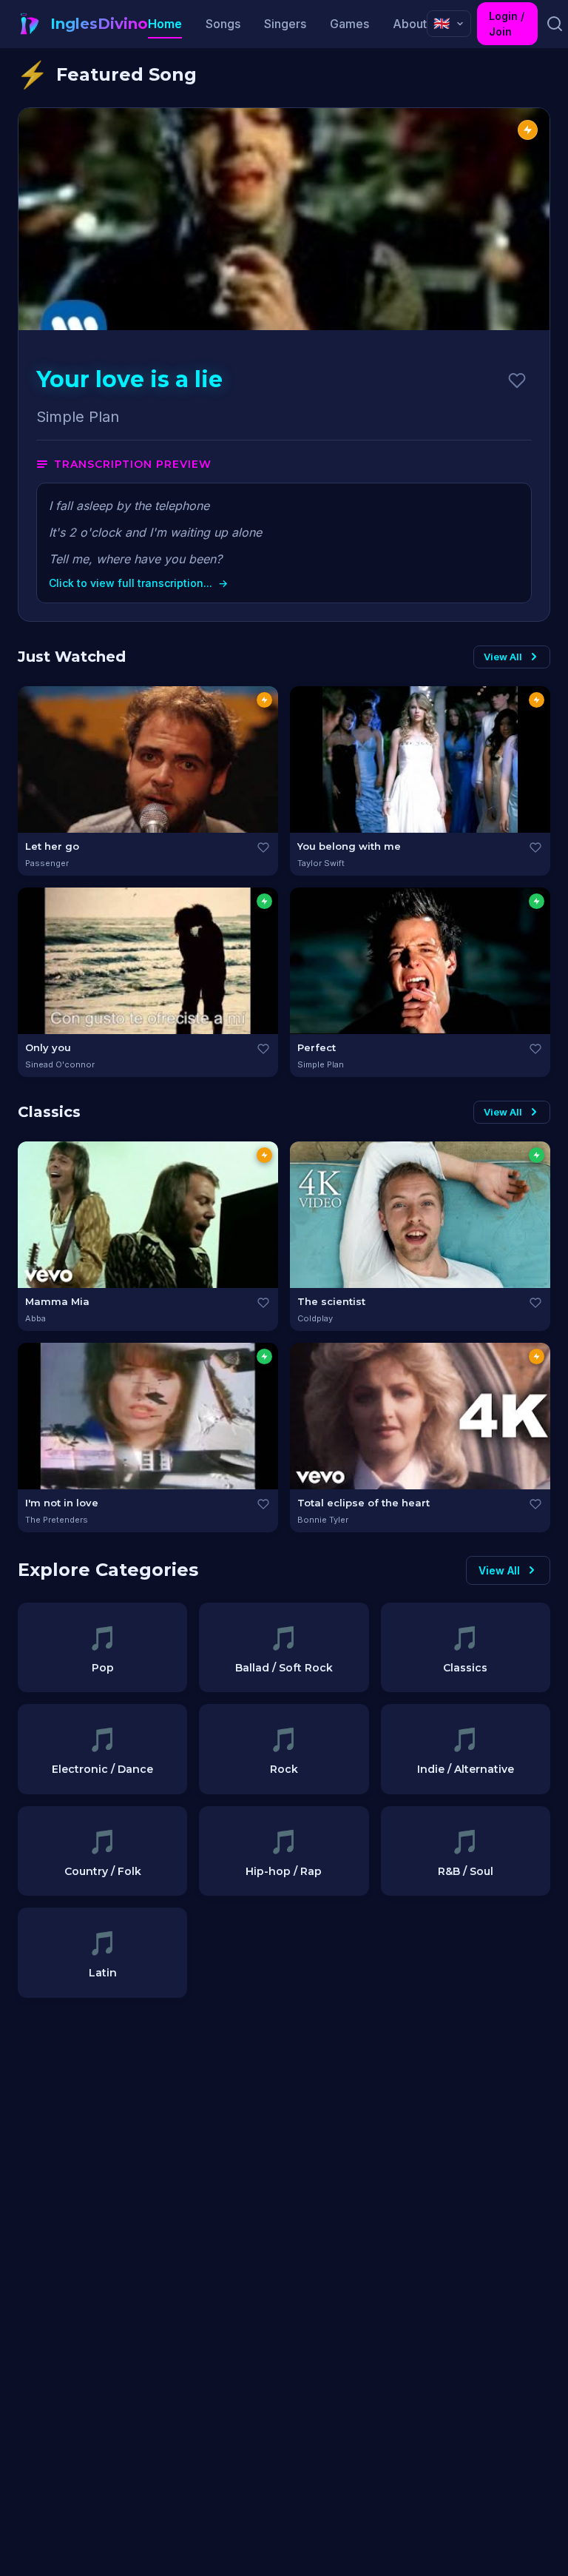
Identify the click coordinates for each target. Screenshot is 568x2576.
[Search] (554, 24)
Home (165, 24)
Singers (285, 24)
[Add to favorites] (517, 380)
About (410, 24)
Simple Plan (321, 1064)
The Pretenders (57, 1520)
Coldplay (315, 1318)
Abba (35, 1318)
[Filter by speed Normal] (264, 700)
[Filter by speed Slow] (264, 901)
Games (349, 24)
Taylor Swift (321, 863)
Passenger (47, 863)
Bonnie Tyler (323, 1520)
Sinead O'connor (60, 1064)
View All (503, 657)
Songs (223, 24)
